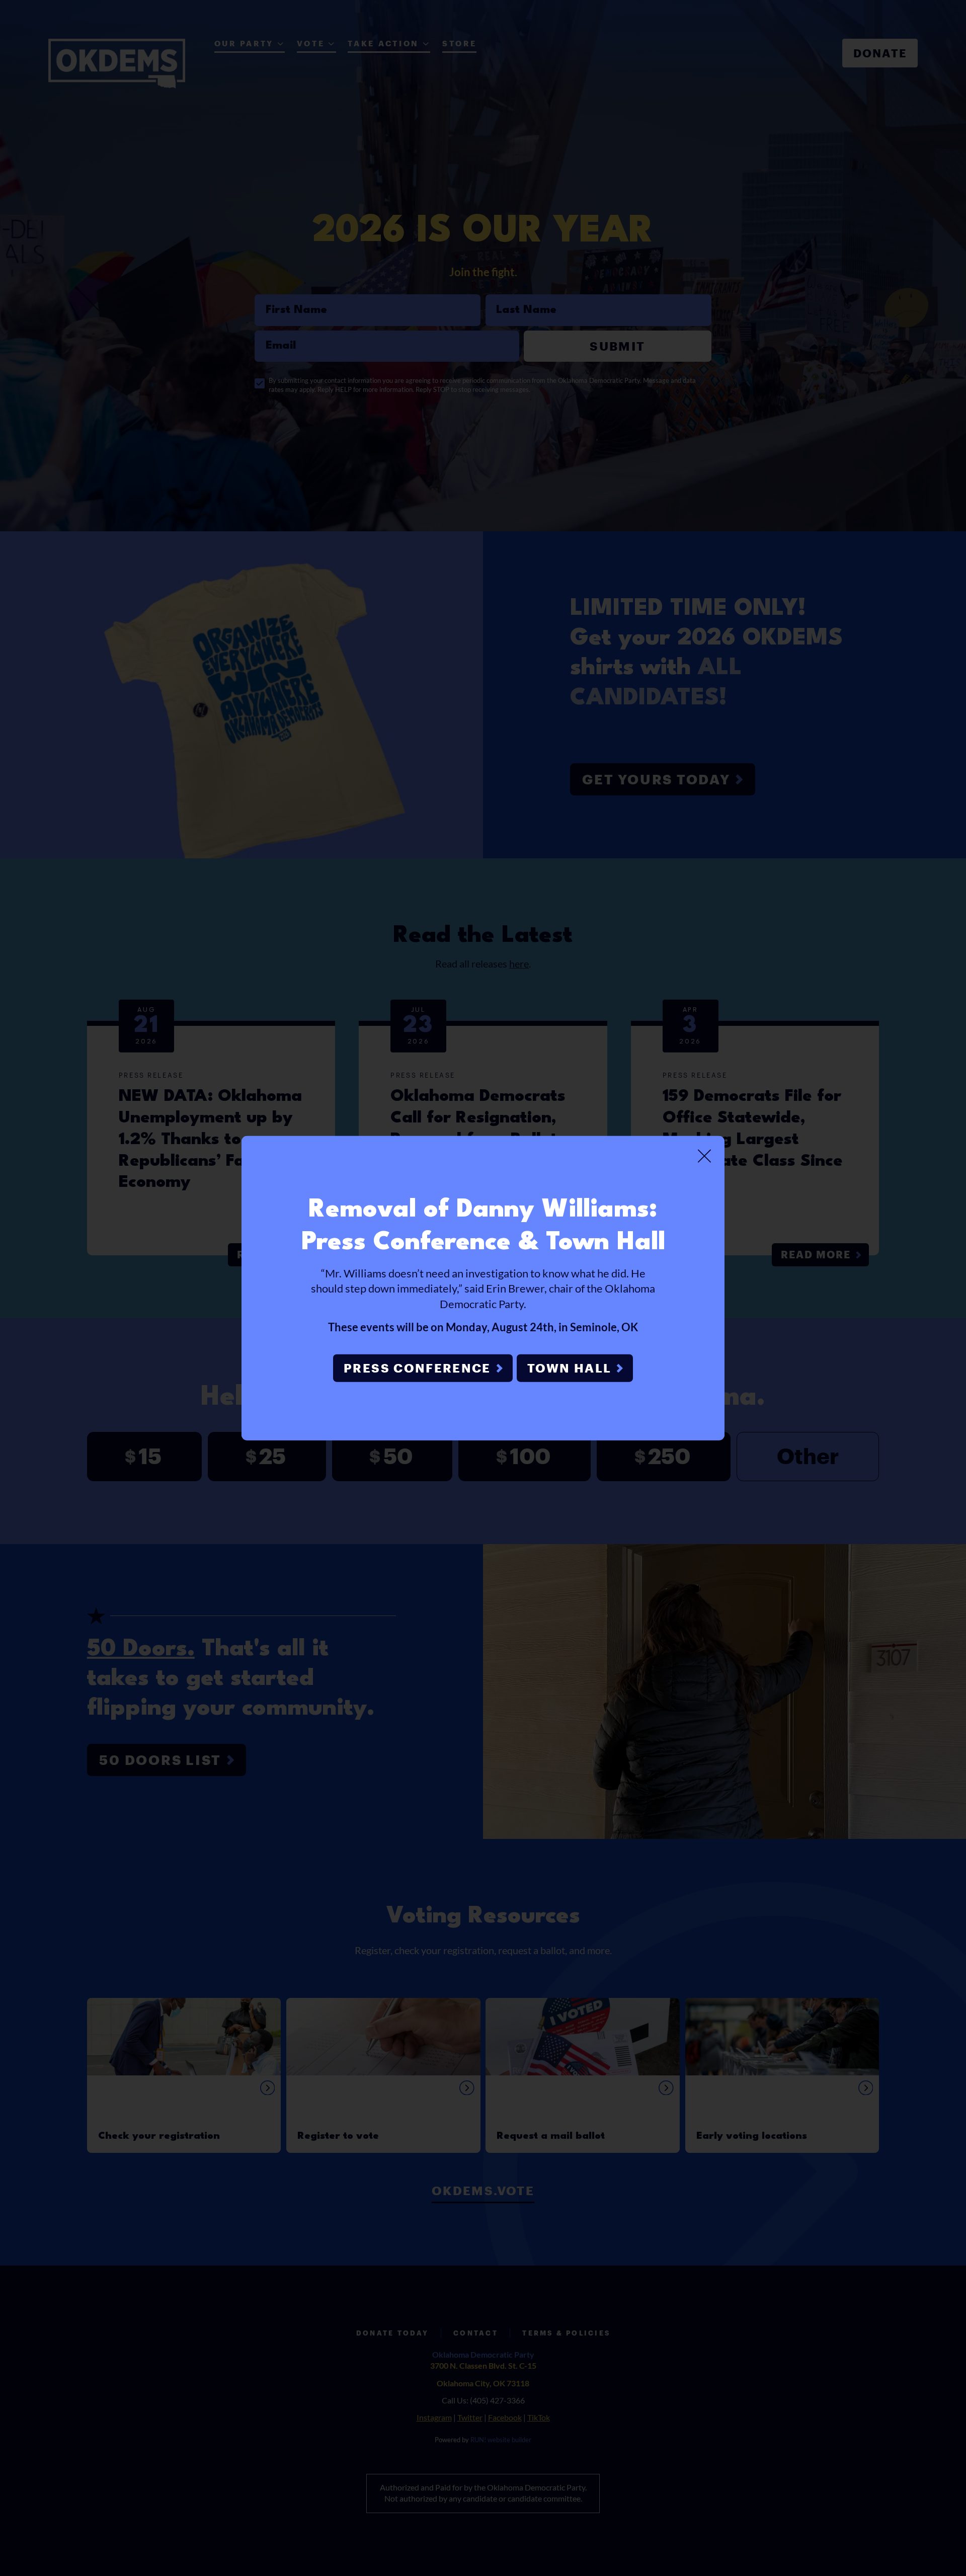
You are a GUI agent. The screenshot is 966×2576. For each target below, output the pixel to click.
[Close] (704, 1156)
